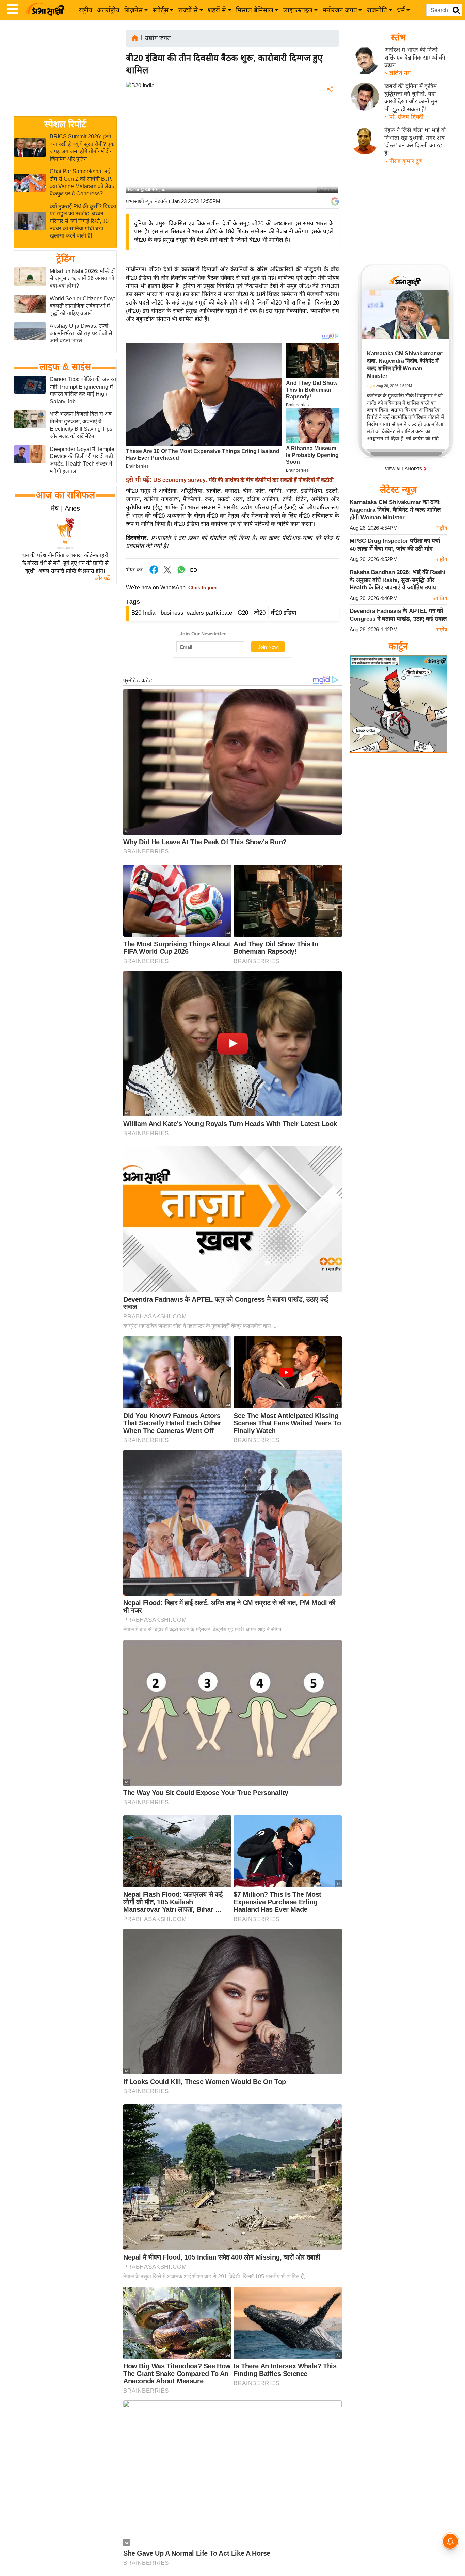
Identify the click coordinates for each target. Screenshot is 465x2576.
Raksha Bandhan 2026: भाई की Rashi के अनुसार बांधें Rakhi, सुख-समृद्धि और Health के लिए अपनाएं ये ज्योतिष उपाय (397, 580)
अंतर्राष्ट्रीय (108, 10)
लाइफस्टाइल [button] (298, 10)
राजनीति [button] (377, 10)
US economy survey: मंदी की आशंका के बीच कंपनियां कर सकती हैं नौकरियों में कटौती (243, 480)
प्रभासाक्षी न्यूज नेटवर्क (146, 201)
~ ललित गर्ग (398, 73)
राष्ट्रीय (85, 10)
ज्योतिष (440, 598)
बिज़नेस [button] (133, 10)
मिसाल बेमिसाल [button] (255, 10)
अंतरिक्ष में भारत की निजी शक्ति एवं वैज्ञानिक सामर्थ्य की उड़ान (415, 58)
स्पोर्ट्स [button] (161, 10)
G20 (243, 613)
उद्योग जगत (158, 38)
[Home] (135, 38)
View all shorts (404, 469)
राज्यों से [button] (188, 10)
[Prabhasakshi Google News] (335, 201)
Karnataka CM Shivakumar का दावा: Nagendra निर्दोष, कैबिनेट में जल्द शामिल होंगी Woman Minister (395, 510)
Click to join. (202, 588)
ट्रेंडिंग (65, 259)
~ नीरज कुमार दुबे (403, 161)
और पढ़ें (102, 578)
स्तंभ (398, 37)
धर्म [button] (401, 10)
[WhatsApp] (330, 139)
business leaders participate (196, 613)
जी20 (260, 613)
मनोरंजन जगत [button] (340, 10)
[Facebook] (330, 110)
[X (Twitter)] (330, 125)
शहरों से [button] (217, 10)
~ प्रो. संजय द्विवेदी (404, 117)
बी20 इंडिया (284, 613)
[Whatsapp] (181, 573)
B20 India (143, 613)
